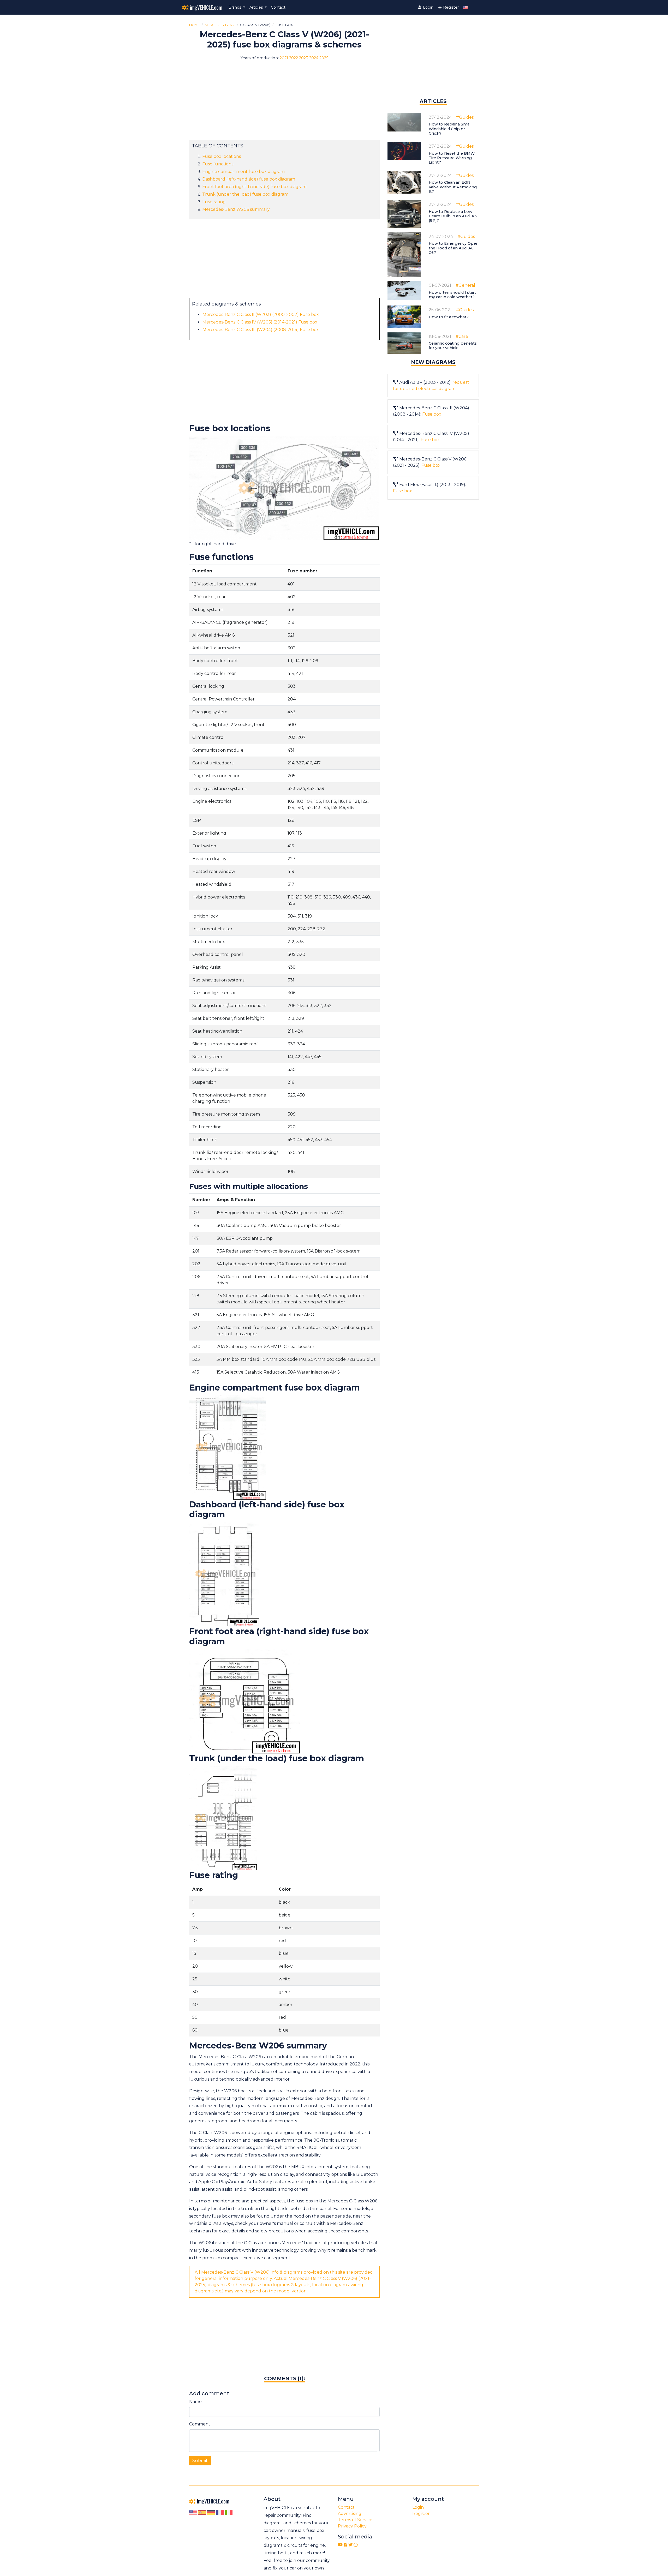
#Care (462, 336)
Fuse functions (218, 164)
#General (465, 285)
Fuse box (432, 414)
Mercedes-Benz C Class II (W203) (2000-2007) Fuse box (261, 314)
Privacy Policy (352, 2526)
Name (195, 2402)
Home (194, 25)
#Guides (465, 117)
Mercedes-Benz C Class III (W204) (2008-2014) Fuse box (261, 330)
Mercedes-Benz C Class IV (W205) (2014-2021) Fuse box (260, 322)
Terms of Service (355, 2520)
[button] (237, 7)
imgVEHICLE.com (205, 7)
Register (450, 7)
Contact (278, 7)
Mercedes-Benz (220, 25)
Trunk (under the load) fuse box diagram (245, 194)
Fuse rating (214, 202)
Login (428, 7)
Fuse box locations (222, 156)
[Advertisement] (284, 103)
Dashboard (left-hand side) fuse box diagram (249, 179)
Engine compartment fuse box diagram (243, 172)
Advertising (350, 2514)
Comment (200, 2424)
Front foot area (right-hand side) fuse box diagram (254, 187)
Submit (200, 2461)
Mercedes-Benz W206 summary (236, 209)
